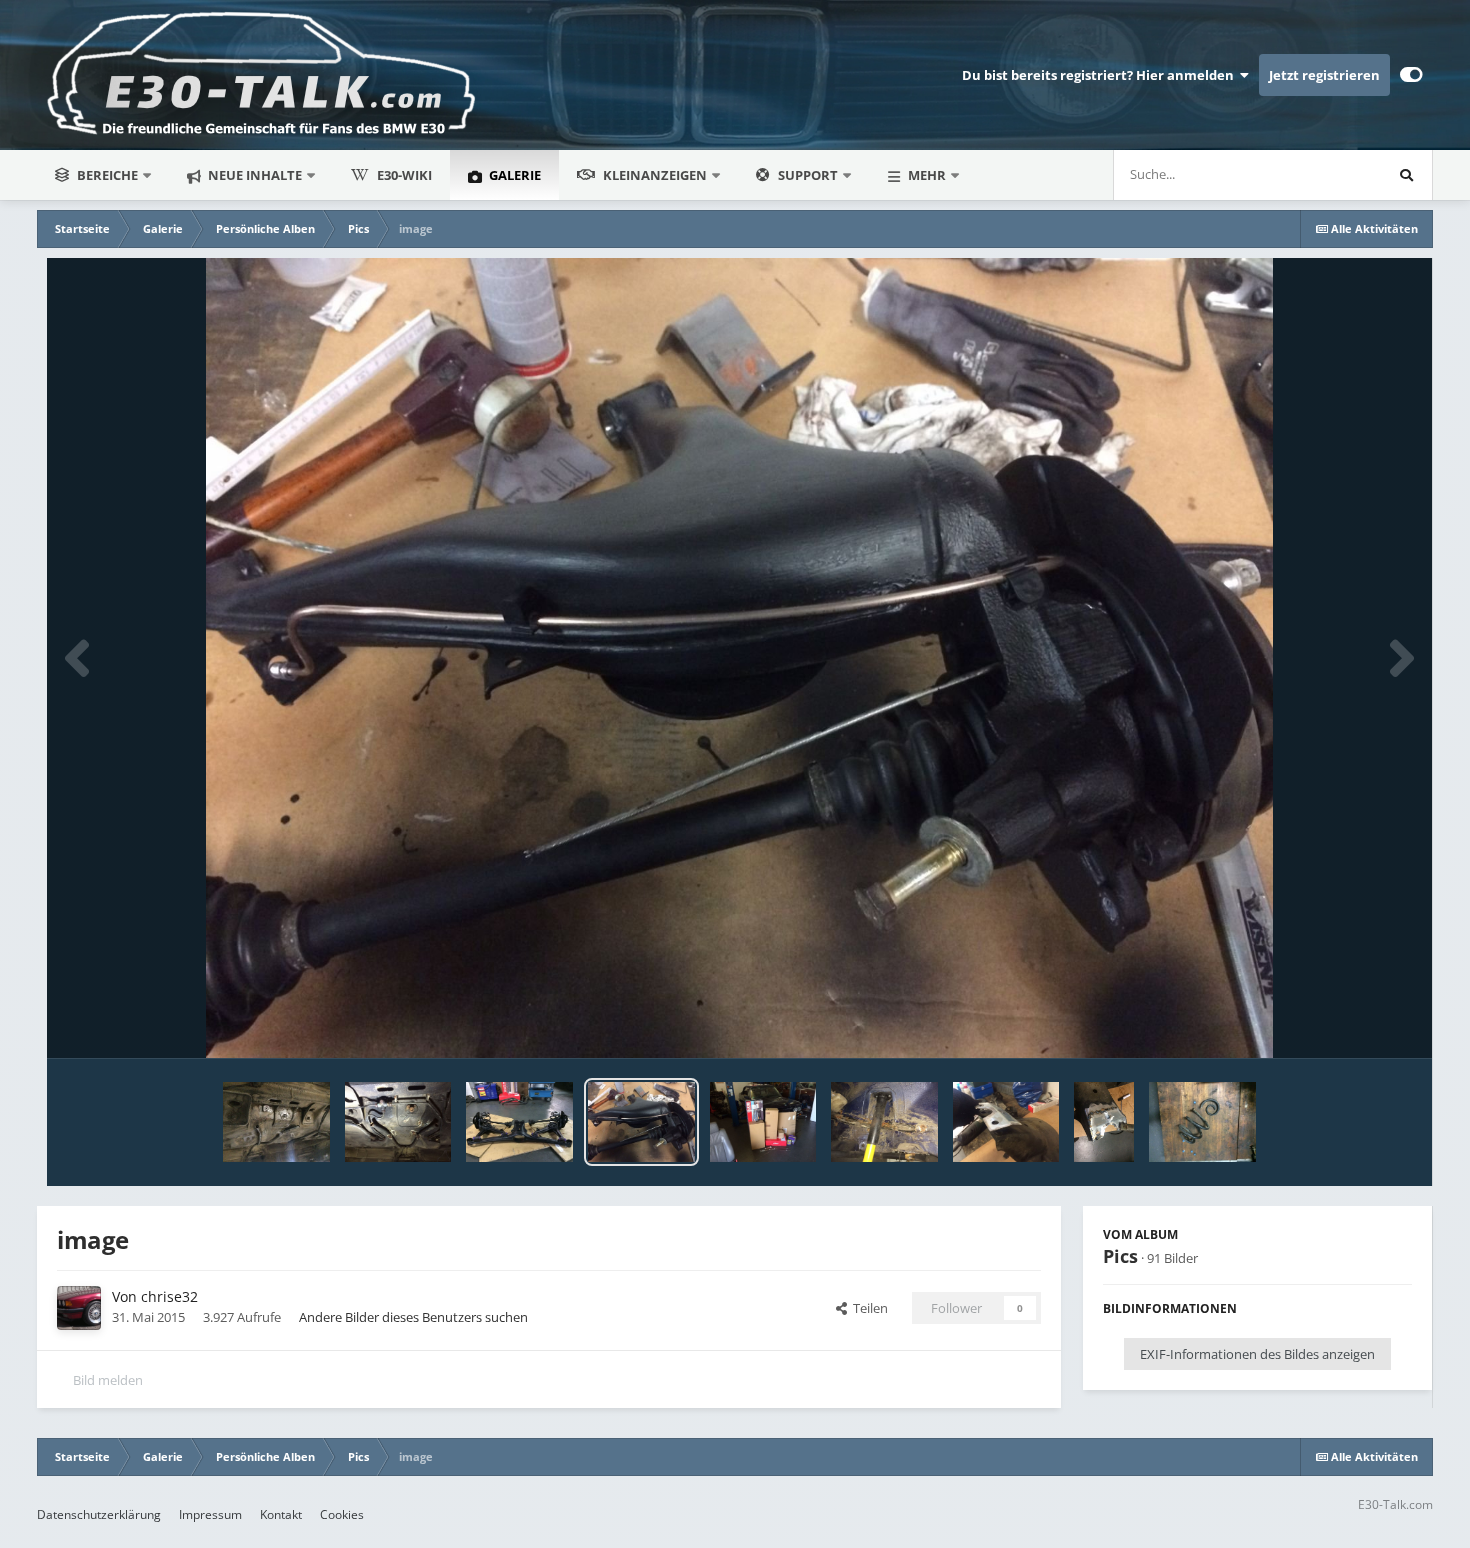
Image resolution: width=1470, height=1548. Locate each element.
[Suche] (1407, 175)
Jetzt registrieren (1324, 75)
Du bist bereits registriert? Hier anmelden (1101, 75)
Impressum (210, 1514)
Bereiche (107, 175)
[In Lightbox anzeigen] (739, 658)
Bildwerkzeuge (1343, 1022)
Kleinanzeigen (655, 175)
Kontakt (281, 1514)
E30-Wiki (404, 175)
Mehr (927, 175)
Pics (1120, 1256)
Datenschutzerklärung (99, 1514)
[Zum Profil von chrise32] (79, 1308)
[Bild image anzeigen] (276, 1122)
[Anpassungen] (1411, 75)
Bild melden (108, 1380)
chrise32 (169, 1296)
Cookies (342, 1514)
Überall (1334, 174)
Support (808, 175)
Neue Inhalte (253, 175)
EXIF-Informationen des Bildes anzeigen (1257, 1354)
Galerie (513, 175)
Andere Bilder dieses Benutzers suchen (413, 1317)
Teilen (867, 1308)
